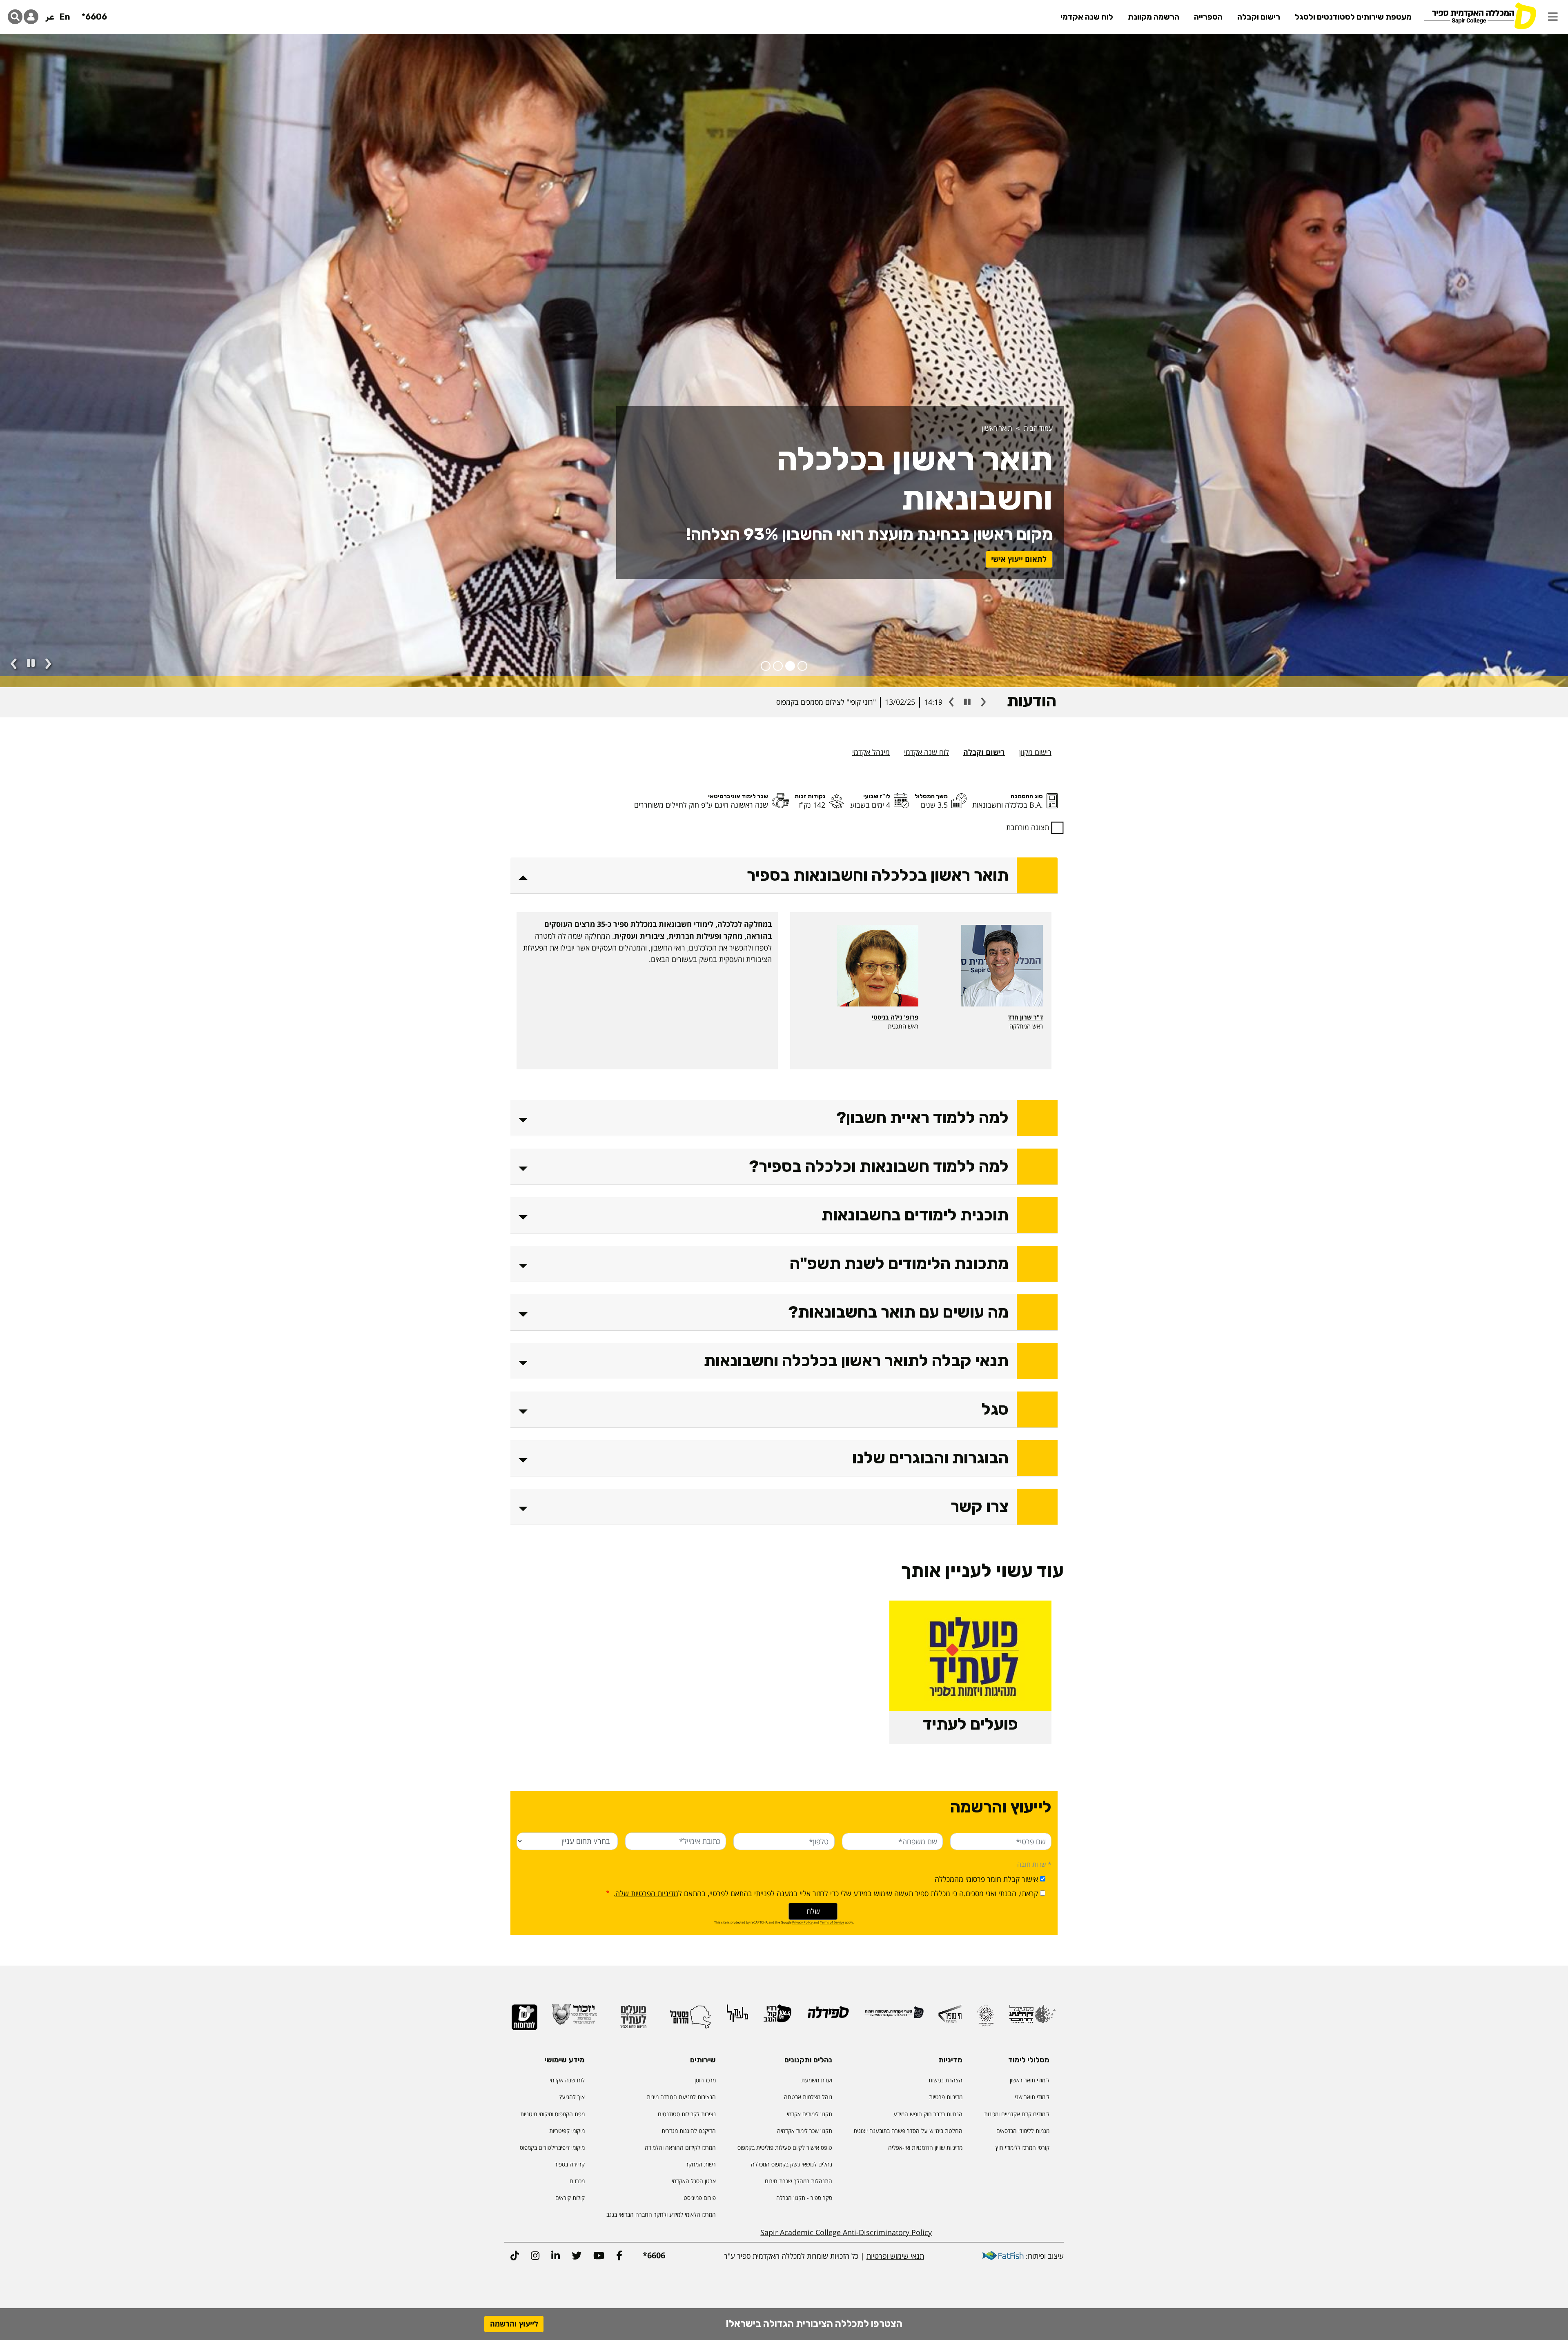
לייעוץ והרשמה (1022, 559)
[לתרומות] (525, 2021)
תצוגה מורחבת (1028, 827)
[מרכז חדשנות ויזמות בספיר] (950, 2017)
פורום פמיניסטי (699, 2198)
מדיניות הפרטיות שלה (647, 1893)
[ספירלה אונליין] (828, 2016)
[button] (1553, 17)
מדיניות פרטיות (946, 2097)
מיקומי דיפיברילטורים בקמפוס (552, 2147)
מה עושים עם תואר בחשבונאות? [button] (898, 1312)
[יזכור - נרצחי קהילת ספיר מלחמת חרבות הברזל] (575, 2018)
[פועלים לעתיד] (633, 2020)
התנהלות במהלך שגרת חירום (798, 2181)
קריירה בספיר (570, 2164)
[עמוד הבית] (1480, 15)
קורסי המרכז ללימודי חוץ (1022, 2147)
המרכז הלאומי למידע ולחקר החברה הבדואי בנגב (661, 2214)
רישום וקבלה (1259, 17)
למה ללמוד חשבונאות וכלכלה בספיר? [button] (879, 1166)
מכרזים (577, 2181)
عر (50, 17)
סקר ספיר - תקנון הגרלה (804, 2198)
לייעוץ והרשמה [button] (514, 2324)
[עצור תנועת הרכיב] (31, 663)
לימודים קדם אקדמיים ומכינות (1017, 2114)
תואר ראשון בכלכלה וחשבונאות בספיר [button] (878, 875)
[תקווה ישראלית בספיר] (985, 2019)
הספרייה (1208, 17)
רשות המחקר (701, 2164)
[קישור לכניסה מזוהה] (31, 17)
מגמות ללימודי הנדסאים (1023, 2131)
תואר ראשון (997, 428)
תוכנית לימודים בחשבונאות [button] (915, 1215)
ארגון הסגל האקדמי (694, 2181)
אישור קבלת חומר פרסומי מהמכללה (986, 1879)
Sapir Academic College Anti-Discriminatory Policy (846, 2232)
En (65, 17)
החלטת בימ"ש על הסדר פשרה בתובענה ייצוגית (908, 2131)
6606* (94, 17)
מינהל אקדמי (871, 752)
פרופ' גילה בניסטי (895, 1017)
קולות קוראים (570, 2198)
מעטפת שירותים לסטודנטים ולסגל (1353, 17)
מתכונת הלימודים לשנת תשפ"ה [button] (899, 1264)
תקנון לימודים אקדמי (810, 2114)
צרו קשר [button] (980, 1506)
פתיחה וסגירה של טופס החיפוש (15, 17)
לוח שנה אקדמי (1087, 17)
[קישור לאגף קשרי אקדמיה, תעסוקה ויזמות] (894, 2016)
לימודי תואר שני (1032, 2097)
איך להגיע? (572, 2097)
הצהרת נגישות (945, 2080)
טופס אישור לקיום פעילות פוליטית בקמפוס (785, 2147)
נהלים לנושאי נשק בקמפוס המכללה (792, 2164)
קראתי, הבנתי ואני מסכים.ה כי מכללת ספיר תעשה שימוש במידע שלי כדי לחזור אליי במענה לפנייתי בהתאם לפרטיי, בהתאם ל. (825, 1893)
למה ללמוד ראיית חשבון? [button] (922, 1118)
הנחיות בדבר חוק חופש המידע (928, 2114)
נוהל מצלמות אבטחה (808, 2097)
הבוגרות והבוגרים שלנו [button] (930, 1458)
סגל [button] (995, 1409)
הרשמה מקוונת (1154, 17)
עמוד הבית (1038, 428)
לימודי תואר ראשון (1030, 2080)
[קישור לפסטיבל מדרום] (690, 2020)
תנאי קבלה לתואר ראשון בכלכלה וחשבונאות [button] (856, 1361)
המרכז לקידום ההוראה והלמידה (680, 2147)
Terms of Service (832, 1922)
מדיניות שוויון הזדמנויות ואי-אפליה (925, 2147)
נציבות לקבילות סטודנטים (687, 2114)
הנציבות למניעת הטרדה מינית (681, 2097)
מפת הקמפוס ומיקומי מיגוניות (552, 2114)
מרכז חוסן (705, 2080)
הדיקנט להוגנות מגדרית (689, 2131)
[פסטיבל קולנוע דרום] (1032, 2018)
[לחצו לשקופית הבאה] (48, 664)
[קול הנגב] (777, 2017)
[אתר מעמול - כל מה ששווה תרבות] (737, 2017)
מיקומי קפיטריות (567, 2131)
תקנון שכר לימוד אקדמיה (805, 2131)
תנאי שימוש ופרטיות (895, 2256)
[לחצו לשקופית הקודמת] (14, 664)
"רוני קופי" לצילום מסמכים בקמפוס (826, 702)
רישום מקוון (1035, 752)
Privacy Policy (802, 1922)
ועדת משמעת (817, 2080)
